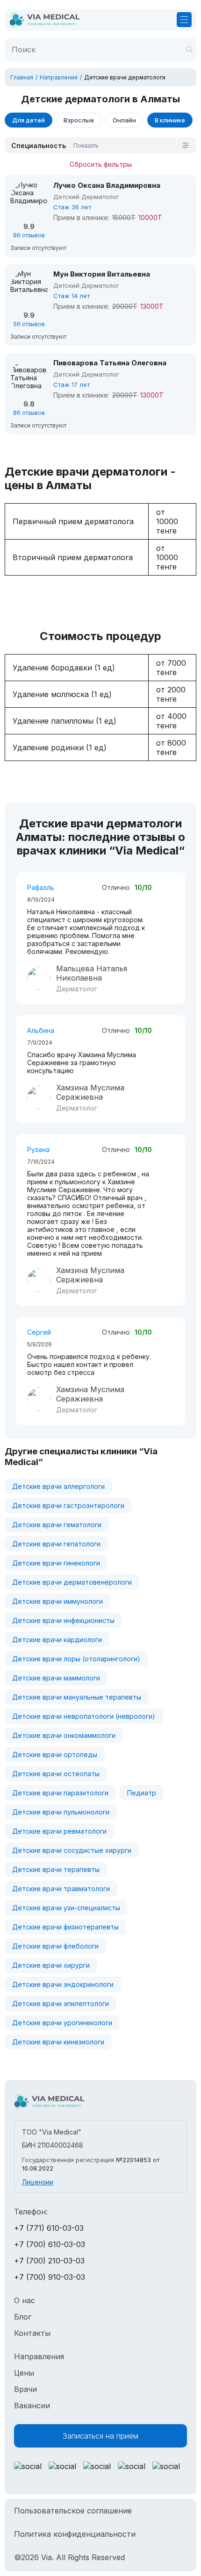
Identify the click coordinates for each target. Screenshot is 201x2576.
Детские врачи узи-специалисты (66, 1908)
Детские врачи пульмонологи (61, 1812)
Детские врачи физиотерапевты (65, 1927)
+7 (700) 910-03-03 (50, 2277)
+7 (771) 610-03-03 (49, 2228)
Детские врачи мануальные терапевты (77, 1697)
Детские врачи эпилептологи (61, 2003)
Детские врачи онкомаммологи (64, 1735)
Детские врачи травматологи (61, 1889)
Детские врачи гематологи (57, 1525)
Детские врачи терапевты (56, 1869)
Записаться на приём (100, 2436)
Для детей (29, 120)
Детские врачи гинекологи (56, 1563)
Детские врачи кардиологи (57, 1640)
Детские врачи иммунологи (57, 1601)
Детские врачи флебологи (55, 1946)
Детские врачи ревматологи (59, 1831)
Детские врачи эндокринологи (63, 1984)
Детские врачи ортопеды (55, 1754)
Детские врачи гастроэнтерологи (68, 1505)
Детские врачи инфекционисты (63, 1620)
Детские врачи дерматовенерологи (72, 1582)
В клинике (170, 120)
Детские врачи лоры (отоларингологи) (76, 1659)
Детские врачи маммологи (56, 1678)
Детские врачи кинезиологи (58, 2042)
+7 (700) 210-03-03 (49, 2261)
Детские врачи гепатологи (56, 1544)
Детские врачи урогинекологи (62, 2023)
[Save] (189, 50)
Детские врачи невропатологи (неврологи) (84, 1716)
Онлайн (124, 120)
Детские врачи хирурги (51, 1965)
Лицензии (38, 2182)
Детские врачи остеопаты (56, 1774)
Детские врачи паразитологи (60, 1793)
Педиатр (142, 1793)
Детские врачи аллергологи (58, 1486)
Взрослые (79, 120)
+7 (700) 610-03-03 (50, 2244)
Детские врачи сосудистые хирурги (72, 1850)
